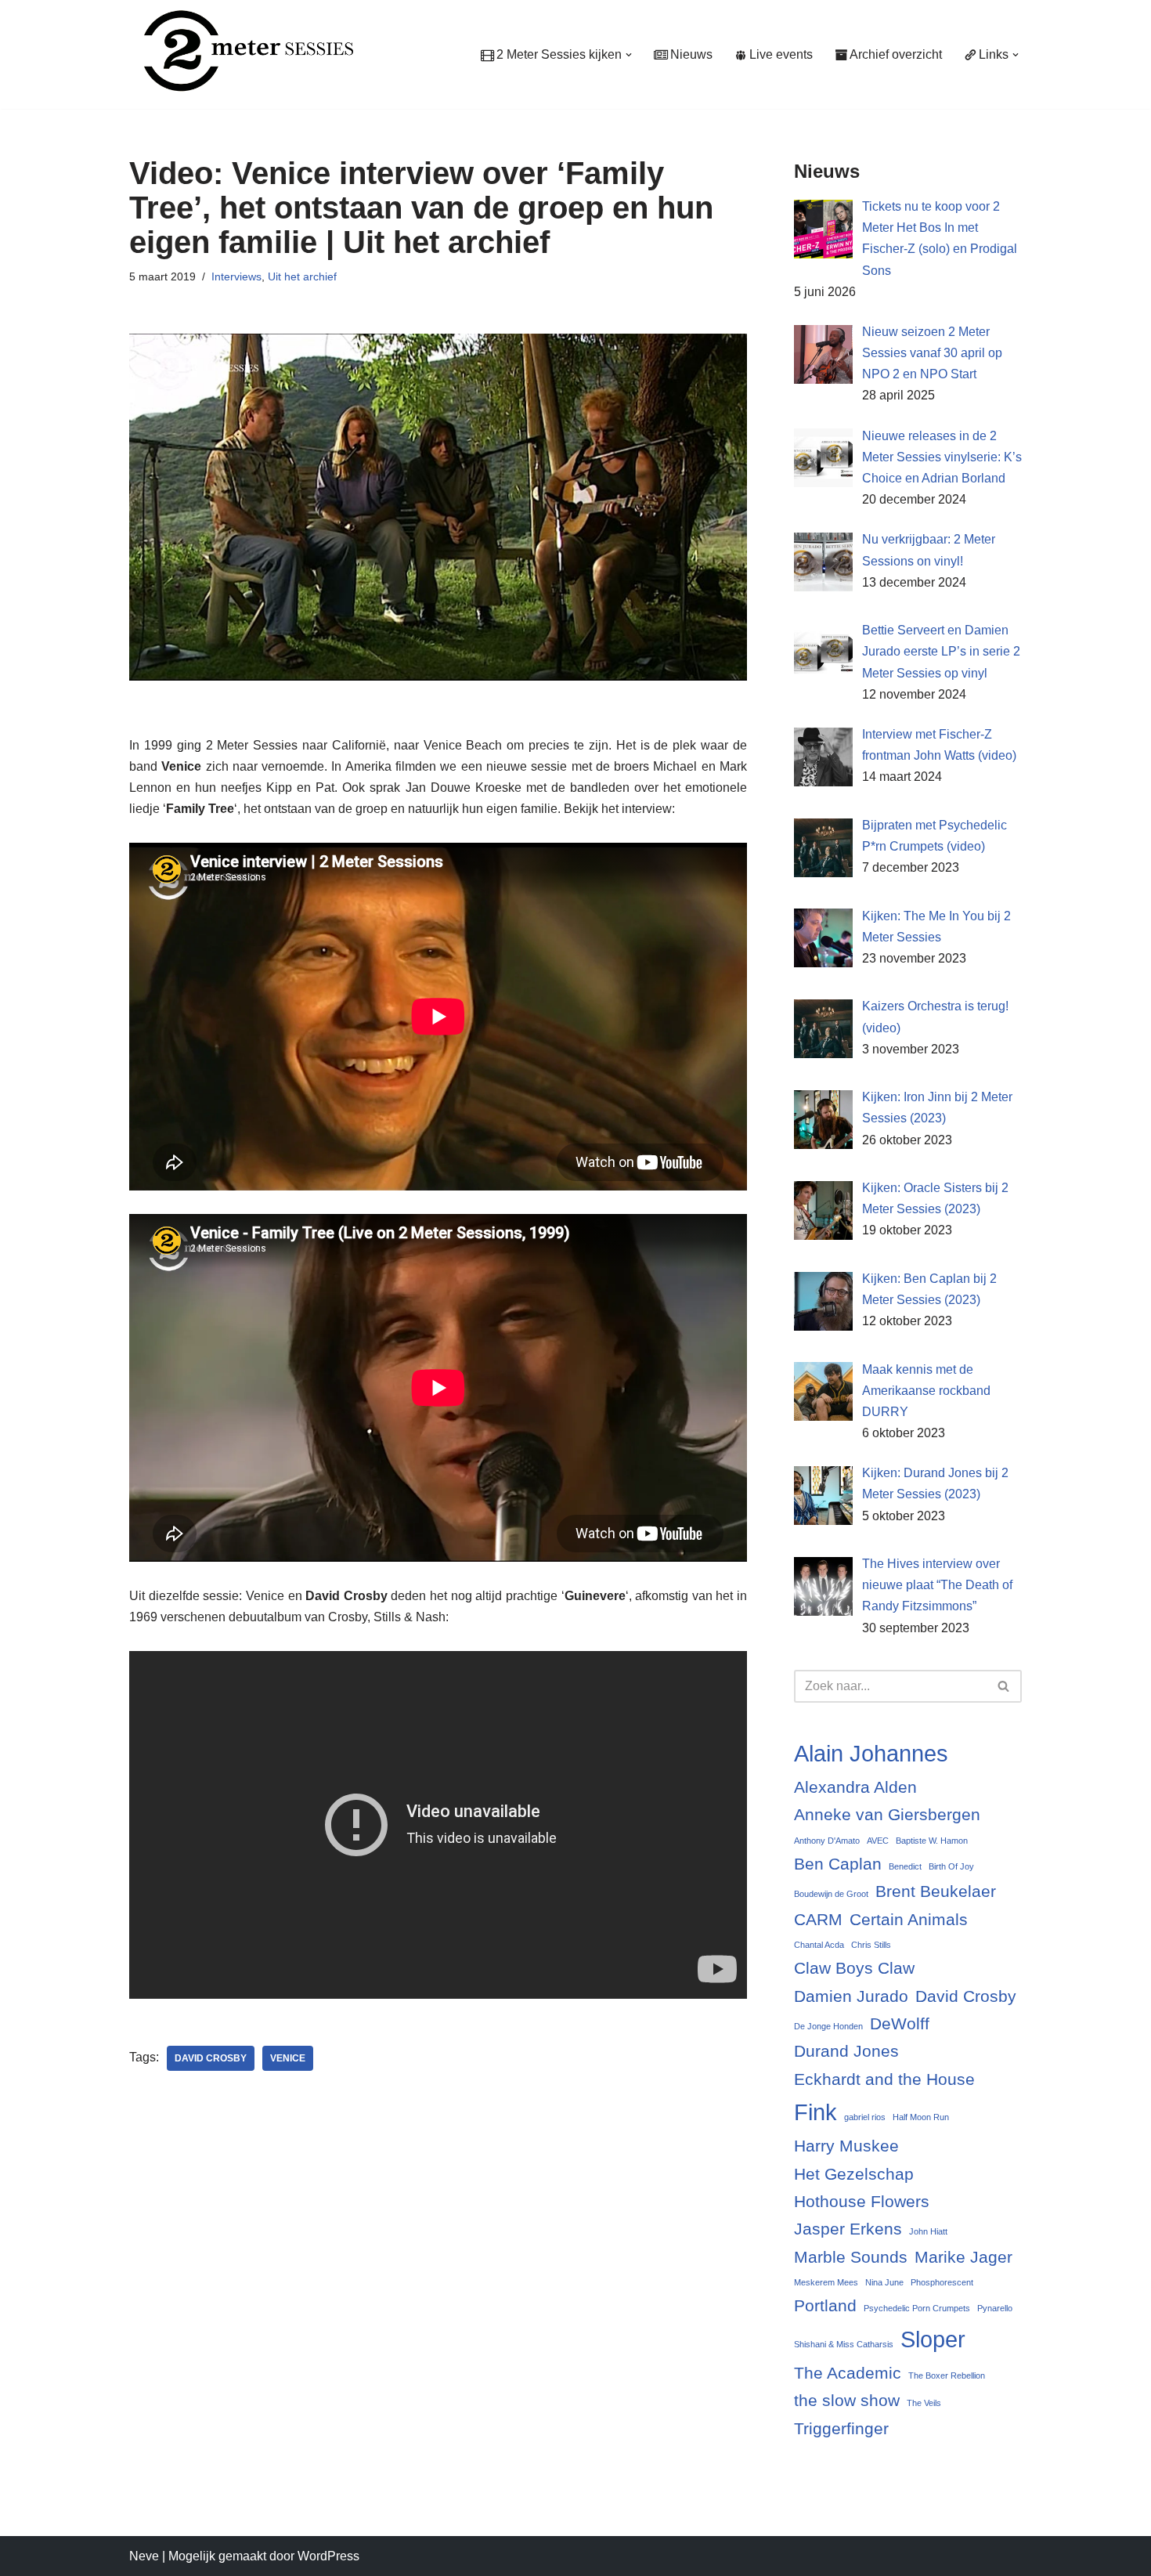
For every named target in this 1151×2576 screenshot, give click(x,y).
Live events (781, 54)
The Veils (924, 2403)
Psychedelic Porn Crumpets (917, 2308)
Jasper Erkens (848, 2229)
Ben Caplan (838, 1864)
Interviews (236, 276)
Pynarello (995, 2308)
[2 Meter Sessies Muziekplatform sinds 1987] (241, 51)
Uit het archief (302, 276)
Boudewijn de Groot (831, 1894)
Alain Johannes (871, 1753)
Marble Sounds (851, 2257)
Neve (144, 2556)
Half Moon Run (921, 2117)
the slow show (847, 2400)
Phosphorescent (942, 2282)
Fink (815, 2112)
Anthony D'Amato (827, 1841)
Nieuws (691, 54)
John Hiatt (928, 2231)
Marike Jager (963, 2257)
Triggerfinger (841, 2428)
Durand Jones (846, 2051)
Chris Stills (871, 1945)
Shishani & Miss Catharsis (844, 2344)
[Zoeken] (1004, 1686)
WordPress (328, 2556)
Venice (288, 2058)
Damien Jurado (851, 1996)
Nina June (884, 2282)
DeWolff (900, 2023)
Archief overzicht (896, 54)
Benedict (905, 1866)
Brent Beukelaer (936, 1891)
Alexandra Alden (855, 1787)
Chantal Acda (819, 1945)
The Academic (848, 2373)
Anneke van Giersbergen (887, 1814)
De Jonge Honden (828, 2026)
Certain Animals (909, 1919)
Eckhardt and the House (884, 2079)
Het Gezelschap (854, 2174)
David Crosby (211, 2058)
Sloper (933, 2339)
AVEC (878, 1841)
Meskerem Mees (826, 2282)
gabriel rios (865, 2117)
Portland (825, 2305)
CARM (818, 1919)
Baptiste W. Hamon (932, 1841)
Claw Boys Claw (854, 1968)
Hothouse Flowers (862, 2201)
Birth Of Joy (951, 1866)
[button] (629, 55)
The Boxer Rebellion (947, 2375)
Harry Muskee (846, 2146)
